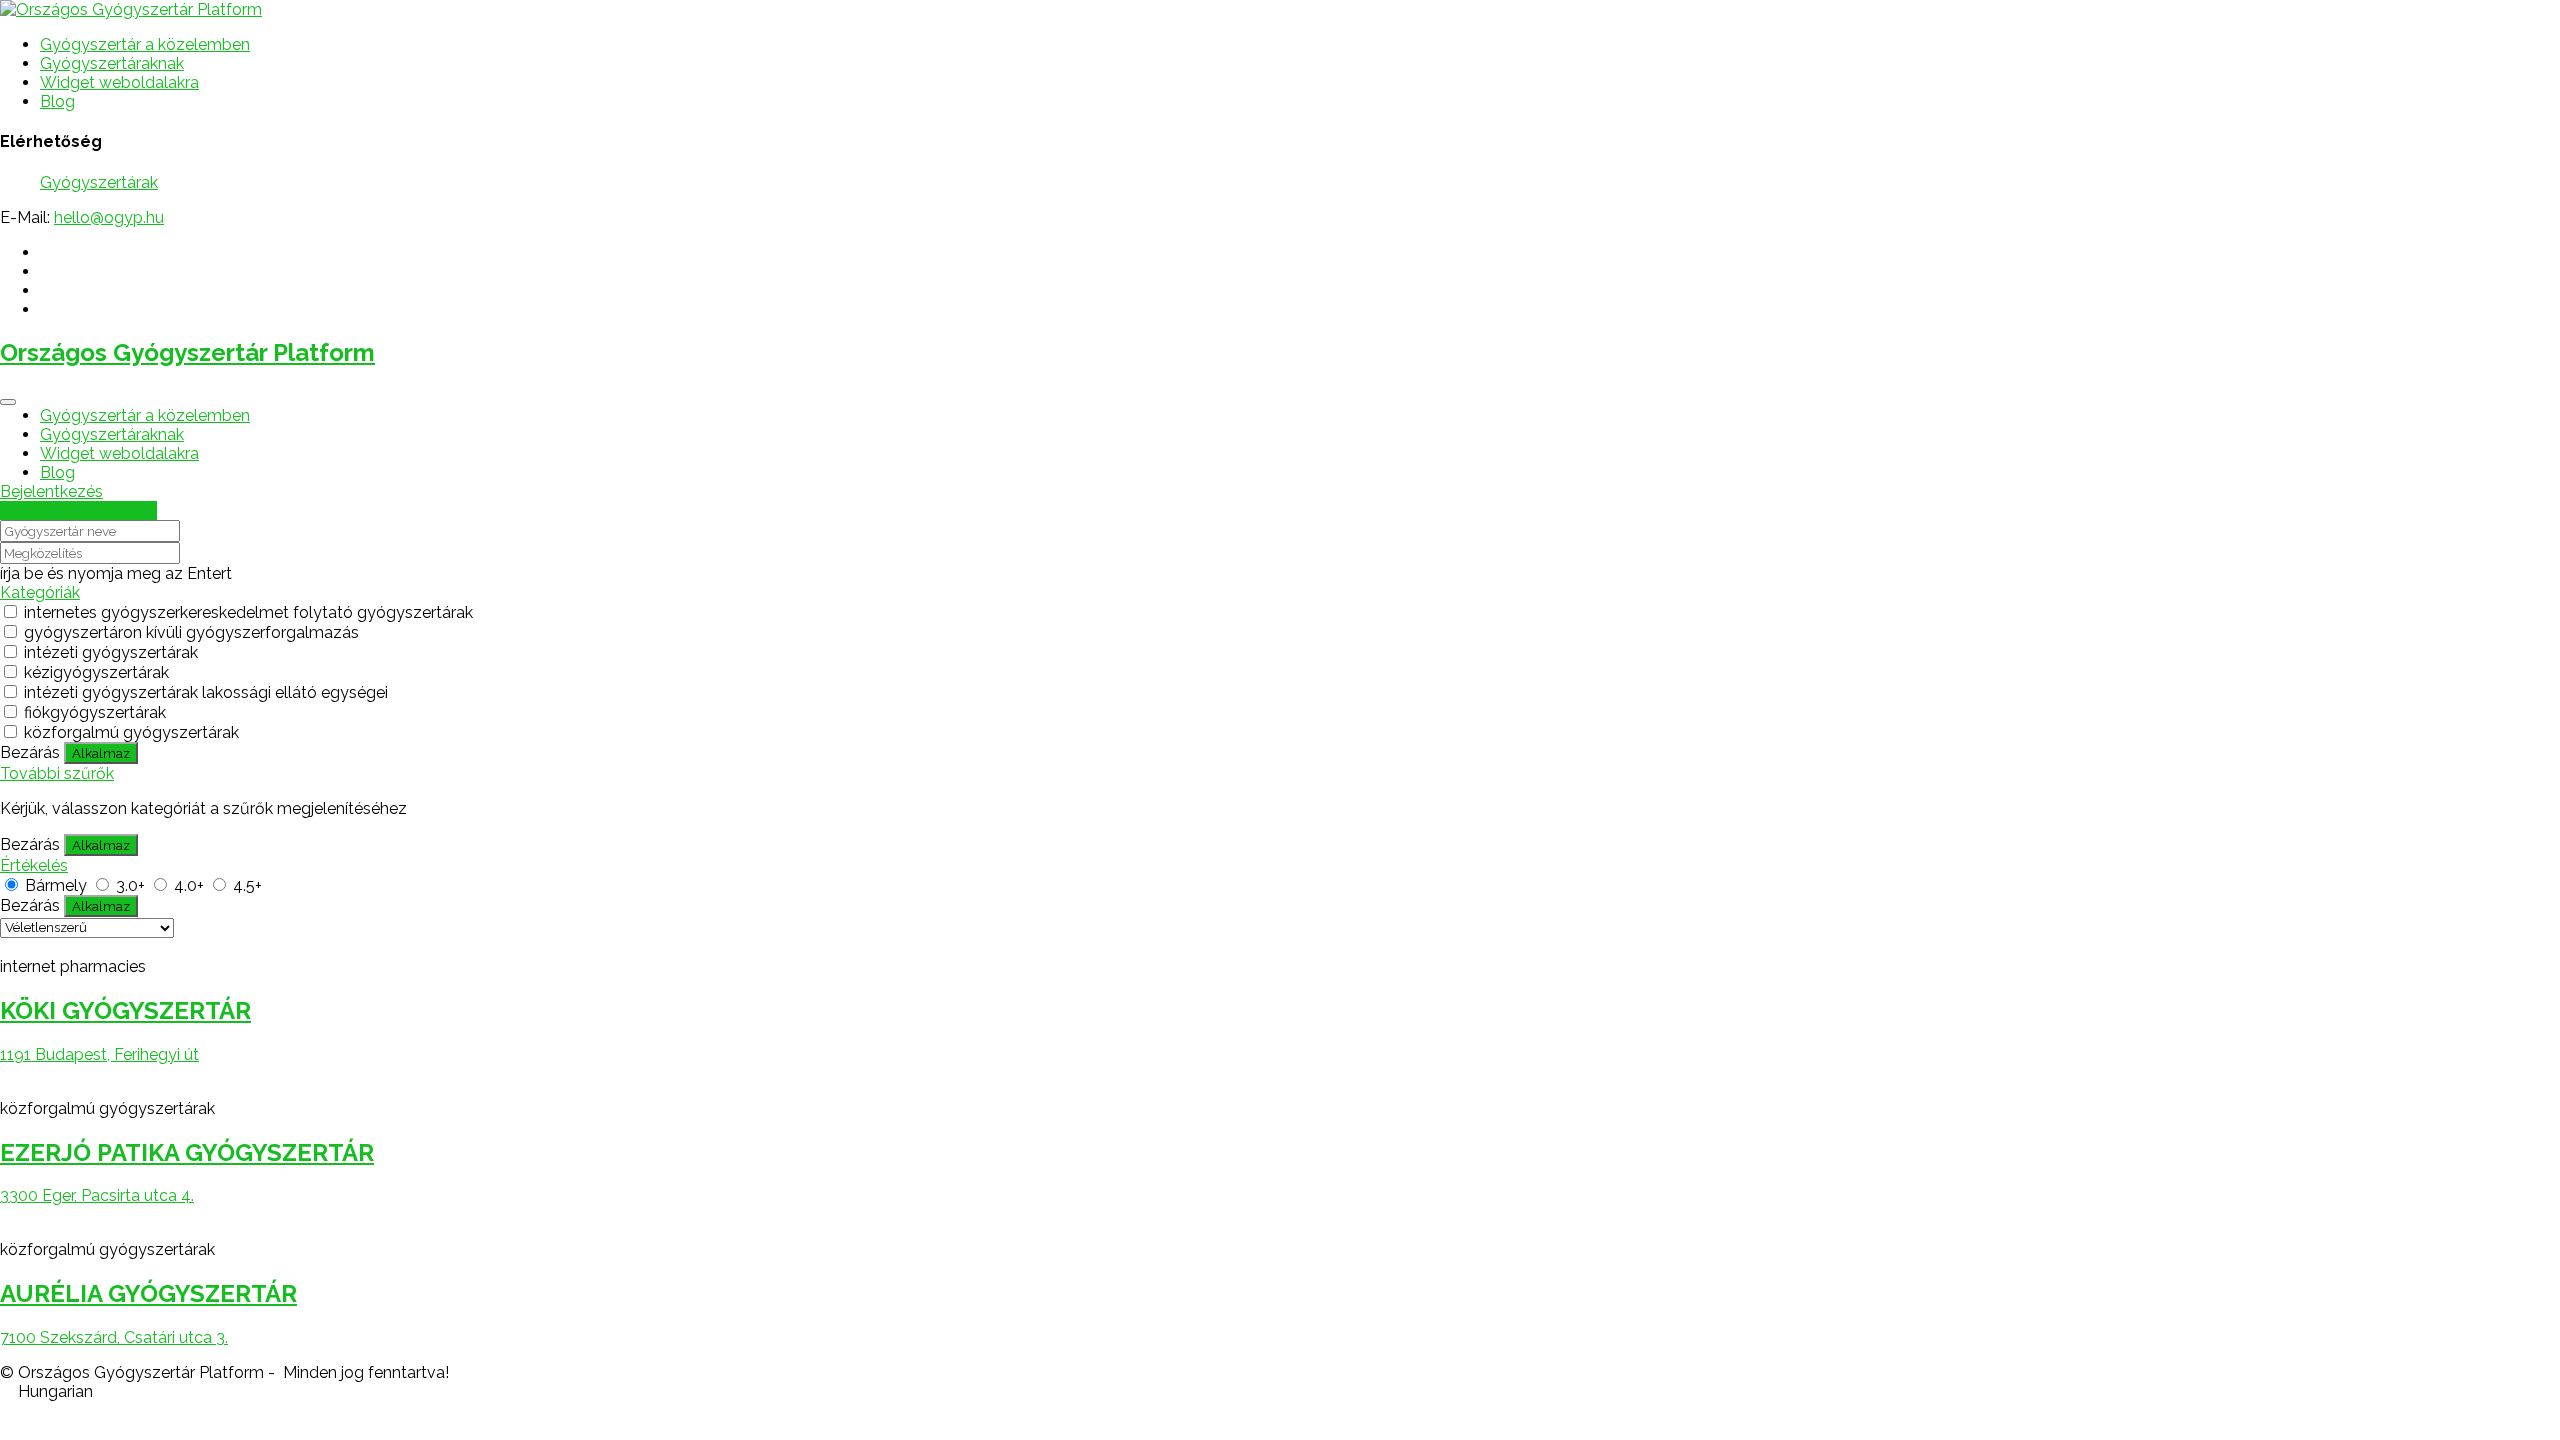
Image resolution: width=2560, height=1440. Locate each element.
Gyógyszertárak (99, 182)
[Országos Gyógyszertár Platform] (131, 9)
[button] (1280, 1391)
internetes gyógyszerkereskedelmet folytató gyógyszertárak (248, 612)
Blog (57, 101)
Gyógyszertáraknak (112, 63)
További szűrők (57, 773)
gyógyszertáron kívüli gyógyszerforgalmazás (191, 632)
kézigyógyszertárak (96, 672)
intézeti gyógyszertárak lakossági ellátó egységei (206, 692)
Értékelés (34, 865)
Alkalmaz (101, 753)
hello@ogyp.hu (109, 217)
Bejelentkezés (51, 491)
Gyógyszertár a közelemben (145, 44)
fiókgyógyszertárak (95, 712)
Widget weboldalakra (119, 82)
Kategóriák (40, 592)
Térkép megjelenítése (78, 510)
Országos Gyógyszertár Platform (187, 352)
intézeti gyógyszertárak (111, 652)
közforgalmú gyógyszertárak (131, 732)
